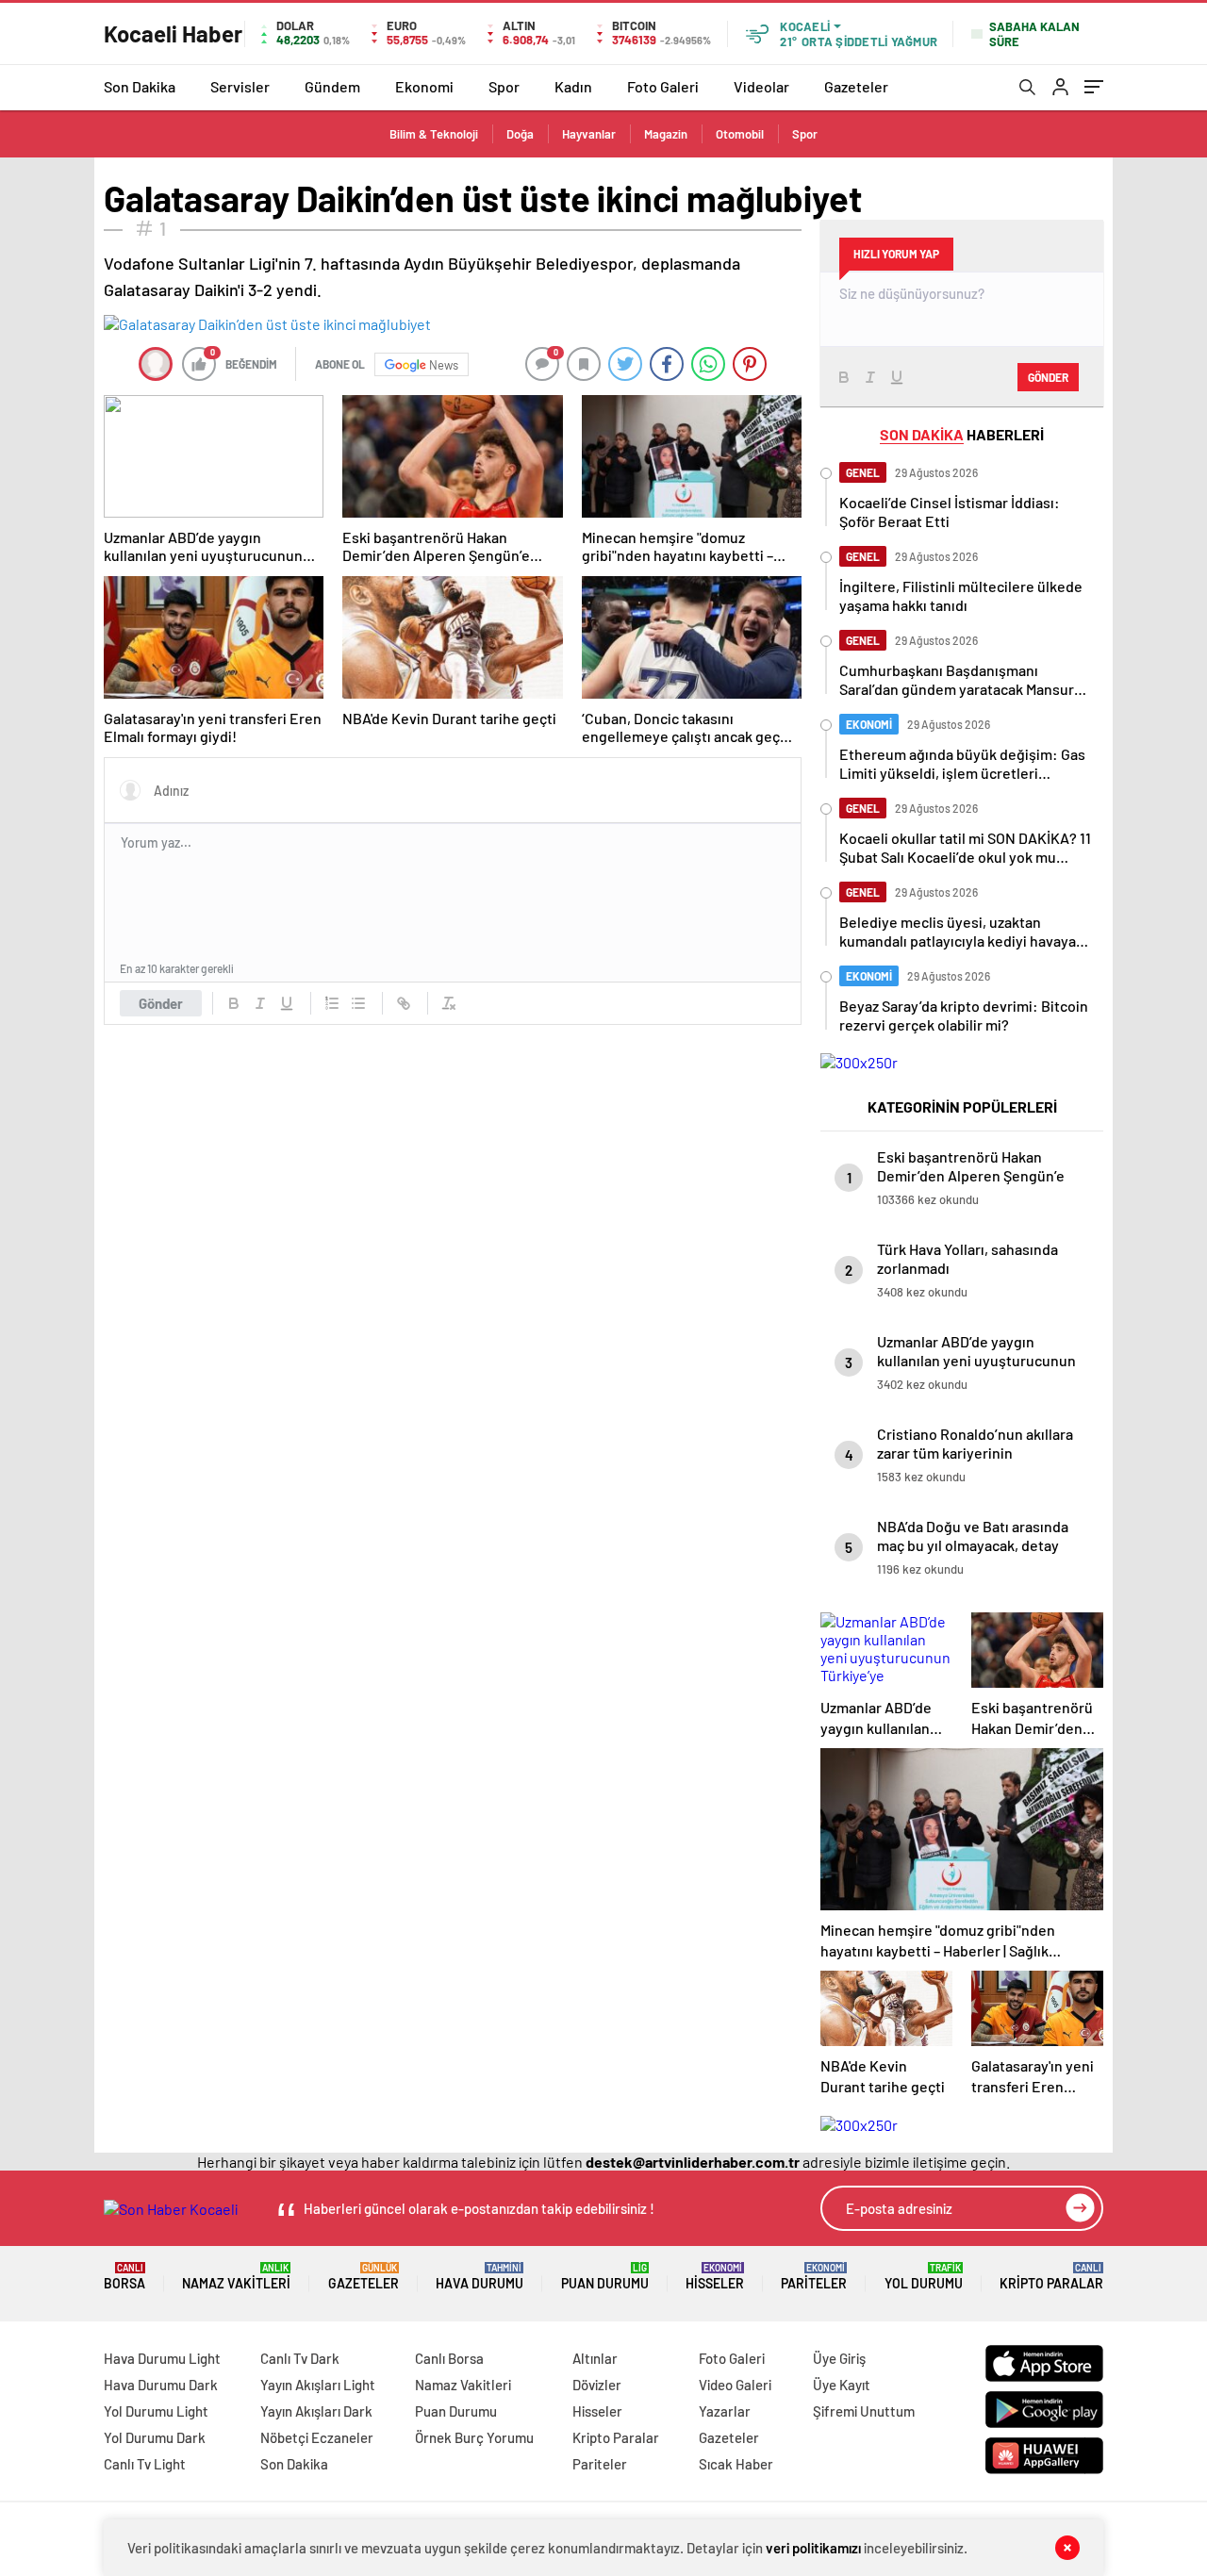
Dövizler (597, 2385)
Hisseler (715, 2277)
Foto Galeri (663, 86)
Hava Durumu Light (162, 2358)
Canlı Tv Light (145, 2464)
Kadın (573, 86)
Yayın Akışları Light (318, 2385)
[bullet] (358, 1003)
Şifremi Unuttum (864, 2411)
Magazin (666, 134)
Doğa (520, 134)
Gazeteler (856, 86)
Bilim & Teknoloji (434, 134)
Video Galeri (735, 2385)
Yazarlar (725, 2411)
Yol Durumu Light (156, 2411)
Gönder (161, 1003)
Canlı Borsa (449, 2358)
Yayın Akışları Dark (316, 2411)
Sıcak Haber (736, 2464)
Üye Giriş (839, 2358)
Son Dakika (140, 86)
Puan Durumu (605, 2277)
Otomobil (740, 134)
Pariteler (814, 2277)
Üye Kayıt (842, 2385)
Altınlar (595, 2358)
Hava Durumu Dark (161, 2385)
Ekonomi (424, 86)
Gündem (332, 86)
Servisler (240, 86)
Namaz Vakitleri (236, 2277)
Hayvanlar (589, 134)
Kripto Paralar (1051, 2277)
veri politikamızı (813, 2548)
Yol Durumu (924, 2277)
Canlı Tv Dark (300, 2358)
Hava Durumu (479, 2277)
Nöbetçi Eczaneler (317, 2437)
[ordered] (332, 1003)
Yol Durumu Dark (155, 2437)
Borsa (124, 2277)
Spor (504, 86)
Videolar (761, 86)
